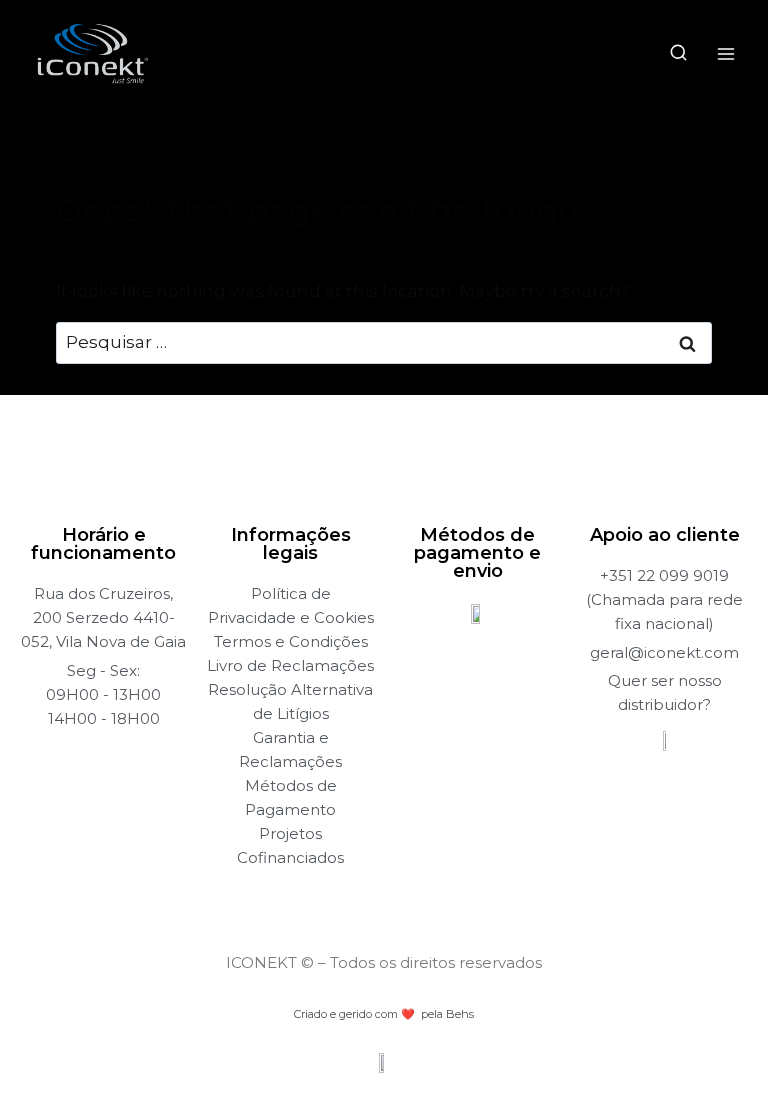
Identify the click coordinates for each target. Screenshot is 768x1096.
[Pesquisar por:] (384, 342)
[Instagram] (365, 897)
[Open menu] (725, 53)
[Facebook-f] (326, 897)
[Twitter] (404, 897)
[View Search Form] (678, 53)
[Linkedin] (443, 897)
